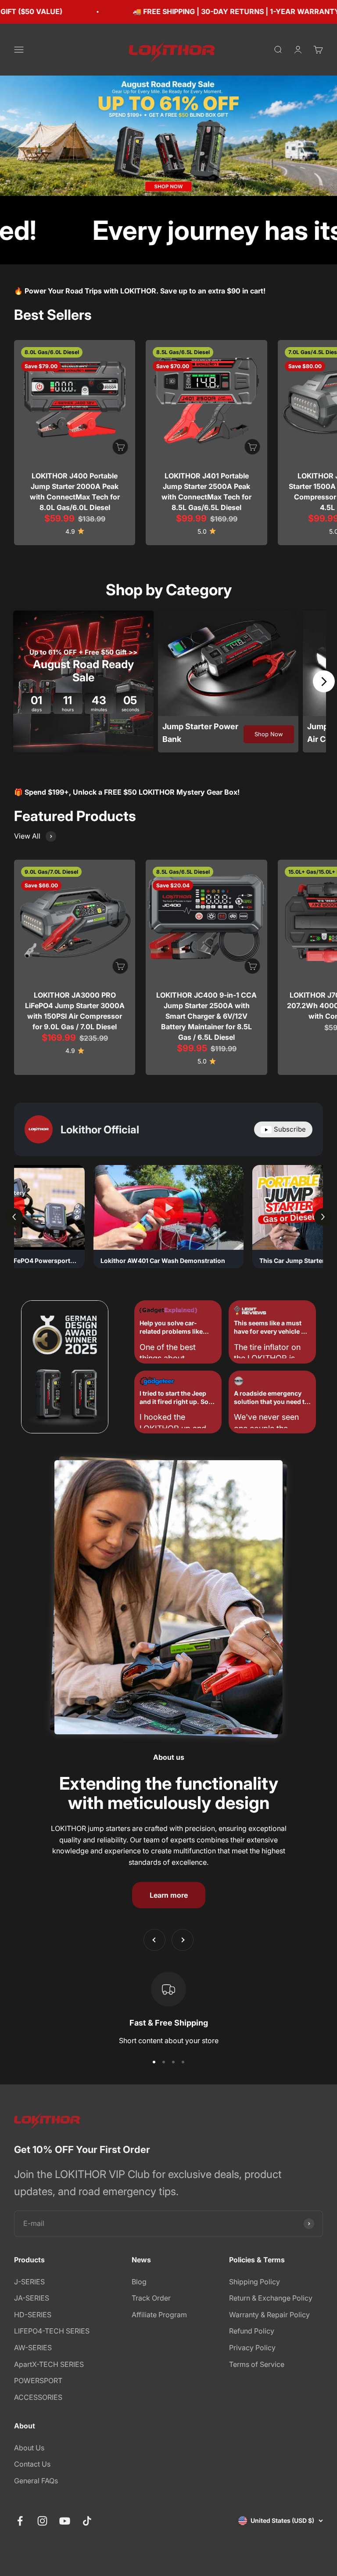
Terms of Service (257, 2364)
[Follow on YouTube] (65, 2521)
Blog (139, 2282)
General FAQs (36, 2481)
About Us (29, 2448)
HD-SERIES (33, 2315)
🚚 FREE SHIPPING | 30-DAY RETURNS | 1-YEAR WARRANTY (158, 11)
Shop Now (269, 734)
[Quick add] (120, 447)
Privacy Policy (252, 2348)
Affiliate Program (159, 2315)
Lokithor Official (100, 1130)
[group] (168, 136)
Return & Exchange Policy (271, 2298)
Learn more (169, 1895)
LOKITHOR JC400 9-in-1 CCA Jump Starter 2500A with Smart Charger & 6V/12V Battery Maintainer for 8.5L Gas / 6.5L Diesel (206, 1016)
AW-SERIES (33, 2348)
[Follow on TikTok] (87, 2521)
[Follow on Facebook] (20, 2521)
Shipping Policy (255, 2282)
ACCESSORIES (38, 2397)
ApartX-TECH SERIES (49, 2364)
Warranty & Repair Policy (269, 2315)
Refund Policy (252, 2331)
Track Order (151, 2298)
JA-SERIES (32, 2298)
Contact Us (32, 2464)
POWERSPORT (38, 2381)
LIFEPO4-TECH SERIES (52, 2331)
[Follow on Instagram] (42, 2521)
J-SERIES (29, 2282)
